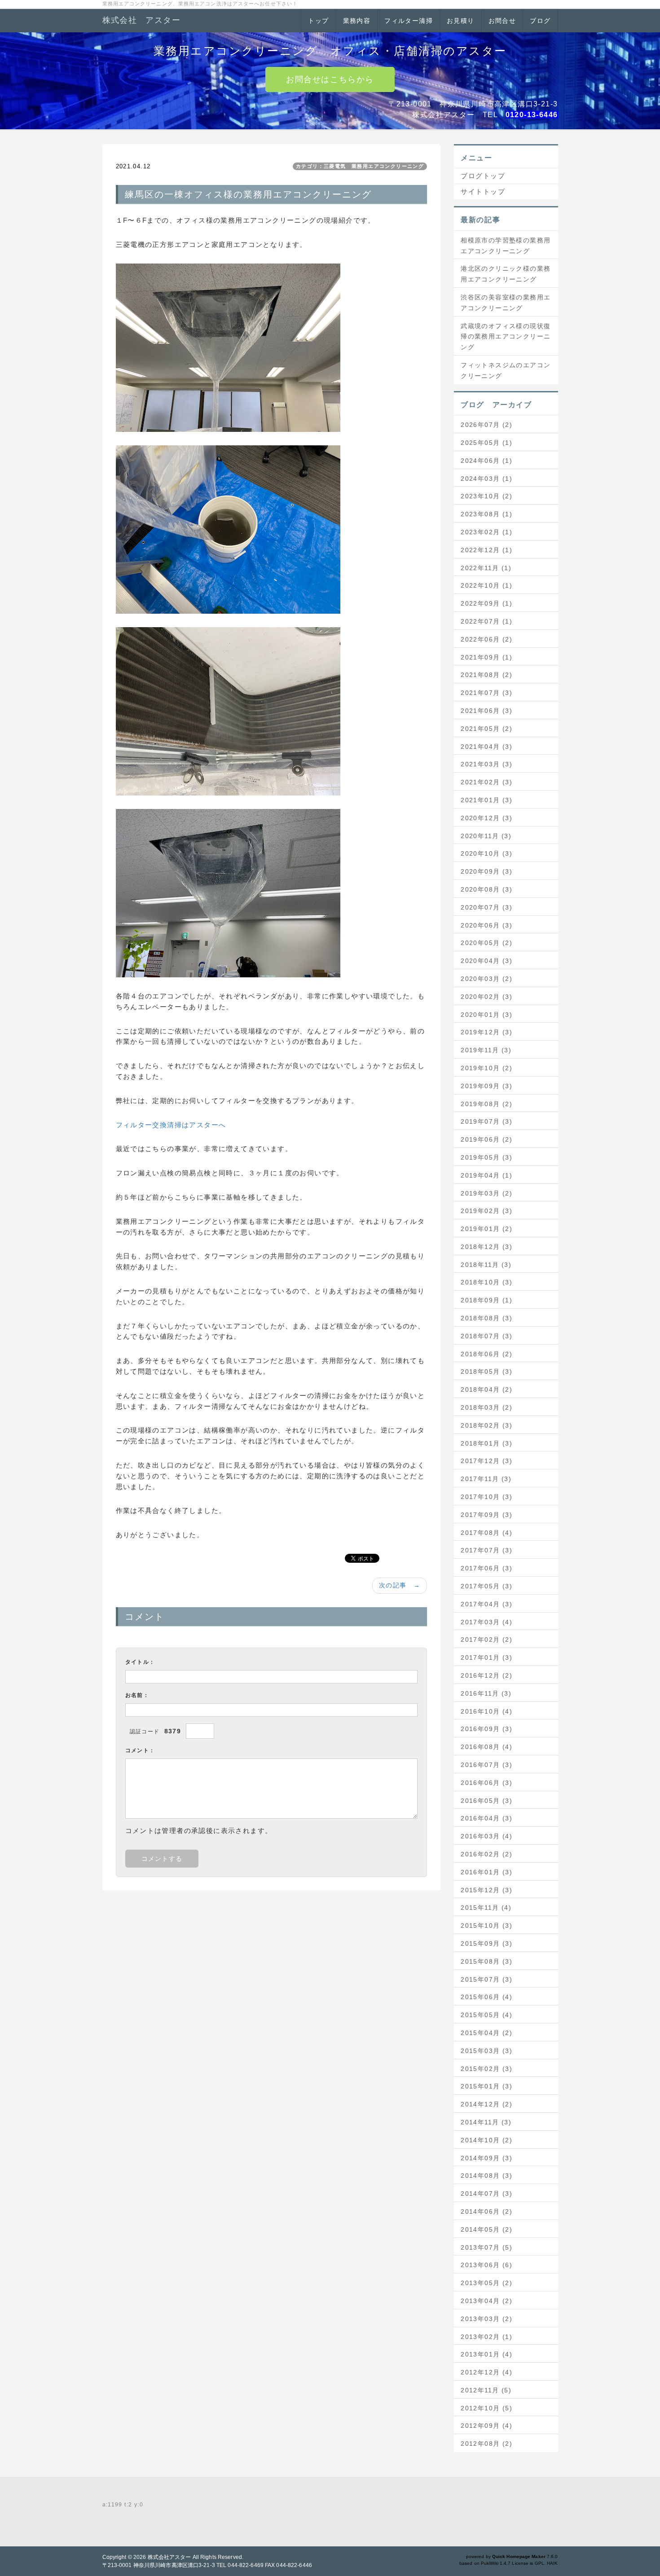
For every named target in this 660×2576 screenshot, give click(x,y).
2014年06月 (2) (486, 2211)
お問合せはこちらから (330, 79)
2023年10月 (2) (486, 496)
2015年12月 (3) (486, 1890)
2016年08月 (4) (486, 1747)
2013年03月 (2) (486, 2319)
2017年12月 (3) (486, 1461)
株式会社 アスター (142, 20)
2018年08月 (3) (486, 1318)
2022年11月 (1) (486, 568)
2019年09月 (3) (486, 1086)
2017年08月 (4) (486, 1533)
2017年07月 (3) (486, 1550)
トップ (318, 21)
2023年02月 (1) (486, 532)
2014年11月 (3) (486, 2122)
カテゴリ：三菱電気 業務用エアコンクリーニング (360, 166)
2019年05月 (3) (486, 1157)
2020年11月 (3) (486, 836)
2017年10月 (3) (486, 1497)
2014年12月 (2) (486, 2104)
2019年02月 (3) (486, 1211)
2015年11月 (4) (486, 1908)
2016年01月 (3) (486, 1872)
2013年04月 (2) (486, 2301)
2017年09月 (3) (486, 1515)
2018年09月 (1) (486, 1300)
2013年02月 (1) (486, 2337)
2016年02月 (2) (486, 1854)
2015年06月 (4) (486, 1997)
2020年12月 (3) (486, 818)
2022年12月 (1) (486, 550)
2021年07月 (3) (486, 693)
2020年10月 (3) (486, 853)
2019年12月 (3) (486, 1032)
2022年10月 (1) (486, 585)
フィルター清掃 (409, 21)
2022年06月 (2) (486, 639)
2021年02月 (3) (486, 782)
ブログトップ (483, 176)
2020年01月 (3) (486, 1015)
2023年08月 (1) (486, 514)
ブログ (540, 21)
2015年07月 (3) (486, 1979)
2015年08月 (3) (486, 1961)
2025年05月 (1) (486, 443)
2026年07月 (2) (486, 425)
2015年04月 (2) (486, 2033)
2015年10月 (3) (486, 1925)
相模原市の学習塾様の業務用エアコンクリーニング (506, 246)
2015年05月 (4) (486, 2015)
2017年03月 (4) (486, 1622)
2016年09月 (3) (486, 1729)
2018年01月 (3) (486, 1443)
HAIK (552, 2563)
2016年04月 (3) (486, 1818)
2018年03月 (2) (486, 1407)
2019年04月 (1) (486, 1175)
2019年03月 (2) (486, 1193)
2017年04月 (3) (486, 1604)
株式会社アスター (169, 2557)
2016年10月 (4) (486, 1711)
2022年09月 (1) (486, 603)
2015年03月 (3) (486, 2051)
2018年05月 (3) (486, 1372)
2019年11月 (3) (486, 1050)
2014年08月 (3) (486, 2176)
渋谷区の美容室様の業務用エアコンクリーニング (506, 303)
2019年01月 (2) (486, 1229)
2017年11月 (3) (486, 1479)
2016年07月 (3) (486, 1765)
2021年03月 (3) (486, 764)
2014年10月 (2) (486, 2140)
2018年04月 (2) (486, 1389)
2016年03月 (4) (486, 1836)
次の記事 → (400, 1585)
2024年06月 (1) (486, 461)
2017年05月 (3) (486, 1586)
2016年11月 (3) (486, 1693)
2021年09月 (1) (486, 657)
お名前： (137, 1695)
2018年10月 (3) (486, 1282)
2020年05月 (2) (486, 943)
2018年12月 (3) (486, 1247)
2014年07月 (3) (486, 2194)
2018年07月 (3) (486, 1336)
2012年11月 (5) (486, 2390)
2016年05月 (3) (486, 1801)
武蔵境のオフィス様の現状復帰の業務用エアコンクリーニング (506, 337)
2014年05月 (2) (486, 2229)
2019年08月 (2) (486, 1104)
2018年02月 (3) (486, 1425)
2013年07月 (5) (486, 2247)
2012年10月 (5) (486, 2408)
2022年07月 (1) (486, 621)
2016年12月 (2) (486, 1675)
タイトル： (140, 1662)
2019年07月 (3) (486, 1121)
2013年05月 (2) (486, 2283)
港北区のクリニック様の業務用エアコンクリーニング (506, 274)
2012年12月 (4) (486, 2372)
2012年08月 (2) (486, 2444)
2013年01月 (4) (486, 2354)
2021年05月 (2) (486, 729)
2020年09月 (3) (486, 871)
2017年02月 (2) (486, 1640)
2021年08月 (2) (486, 675)
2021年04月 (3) (486, 747)
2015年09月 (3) (486, 1943)
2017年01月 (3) (486, 1657)
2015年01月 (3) (486, 2086)
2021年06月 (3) (486, 711)
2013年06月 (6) (486, 2265)
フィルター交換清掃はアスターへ (171, 1125)
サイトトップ (483, 191)
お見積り (461, 21)
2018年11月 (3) (486, 1265)
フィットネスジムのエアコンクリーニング (506, 370)
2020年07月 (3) (486, 907)
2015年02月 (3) (486, 2069)
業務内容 (357, 21)
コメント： (140, 1750)
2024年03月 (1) (486, 479)
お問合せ (502, 21)
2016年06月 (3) (486, 1783)
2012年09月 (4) (486, 2426)
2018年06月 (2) (486, 1354)
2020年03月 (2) (486, 979)
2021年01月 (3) (486, 800)
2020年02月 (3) (486, 997)
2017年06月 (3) (486, 1568)
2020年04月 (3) (486, 961)
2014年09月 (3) (486, 2158)
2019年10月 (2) (486, 1068)
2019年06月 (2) (486, 1139)
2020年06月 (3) (486, 925)
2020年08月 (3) (486, 889)
